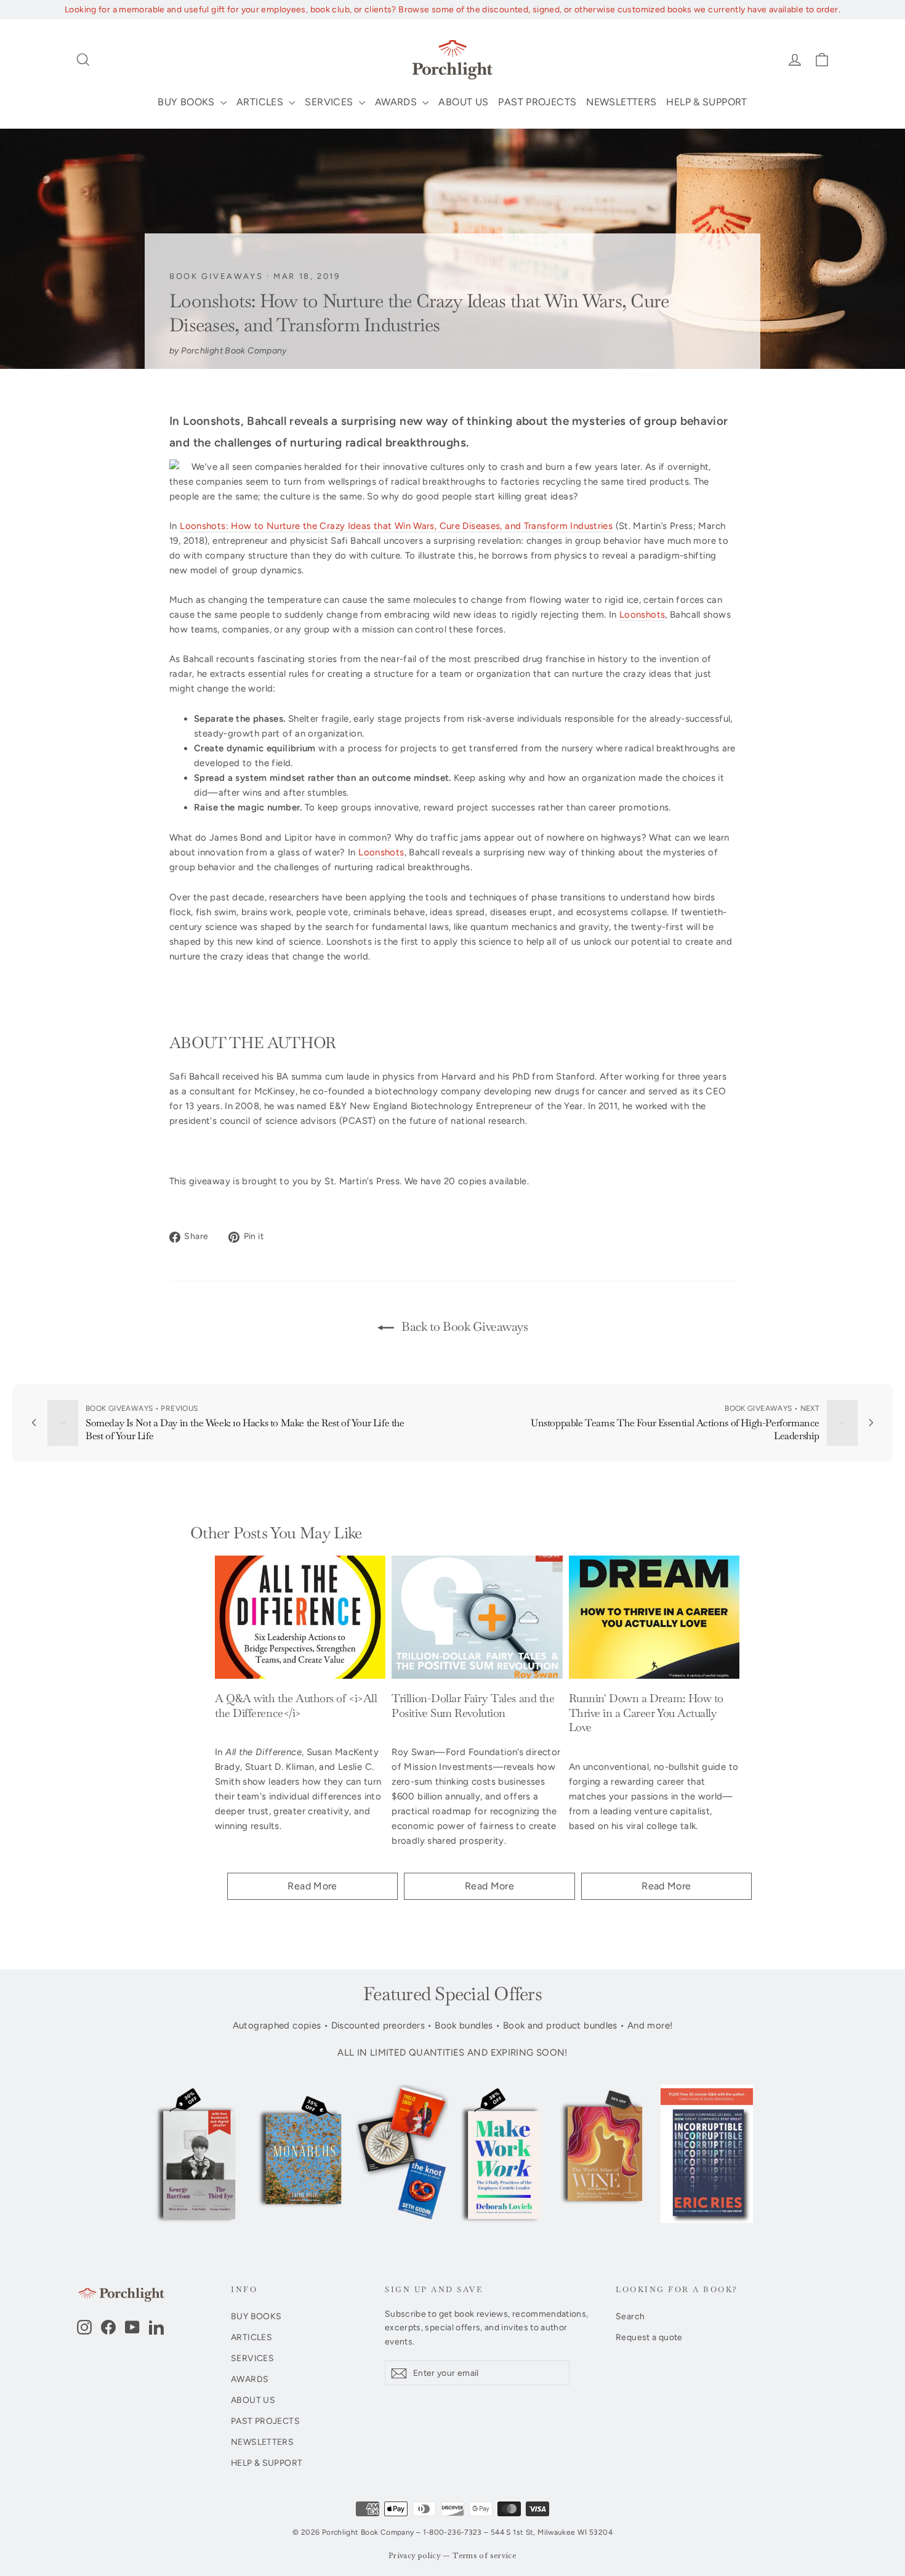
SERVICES (330, 102)
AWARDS (397, 102)
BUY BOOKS (187, 102)
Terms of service (485, 2556)
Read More (312, 1886)
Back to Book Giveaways (464, 1326)
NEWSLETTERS (621, 102)
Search (630, 2316)
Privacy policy (415, 2556)
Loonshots (642, 615)
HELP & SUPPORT (706, 102)
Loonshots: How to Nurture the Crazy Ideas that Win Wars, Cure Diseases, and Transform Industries (396, 526)
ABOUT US (463, 102)
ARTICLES (261, 102)
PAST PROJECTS (537, 102)
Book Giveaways (216, 276)
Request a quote (649, 2337)
